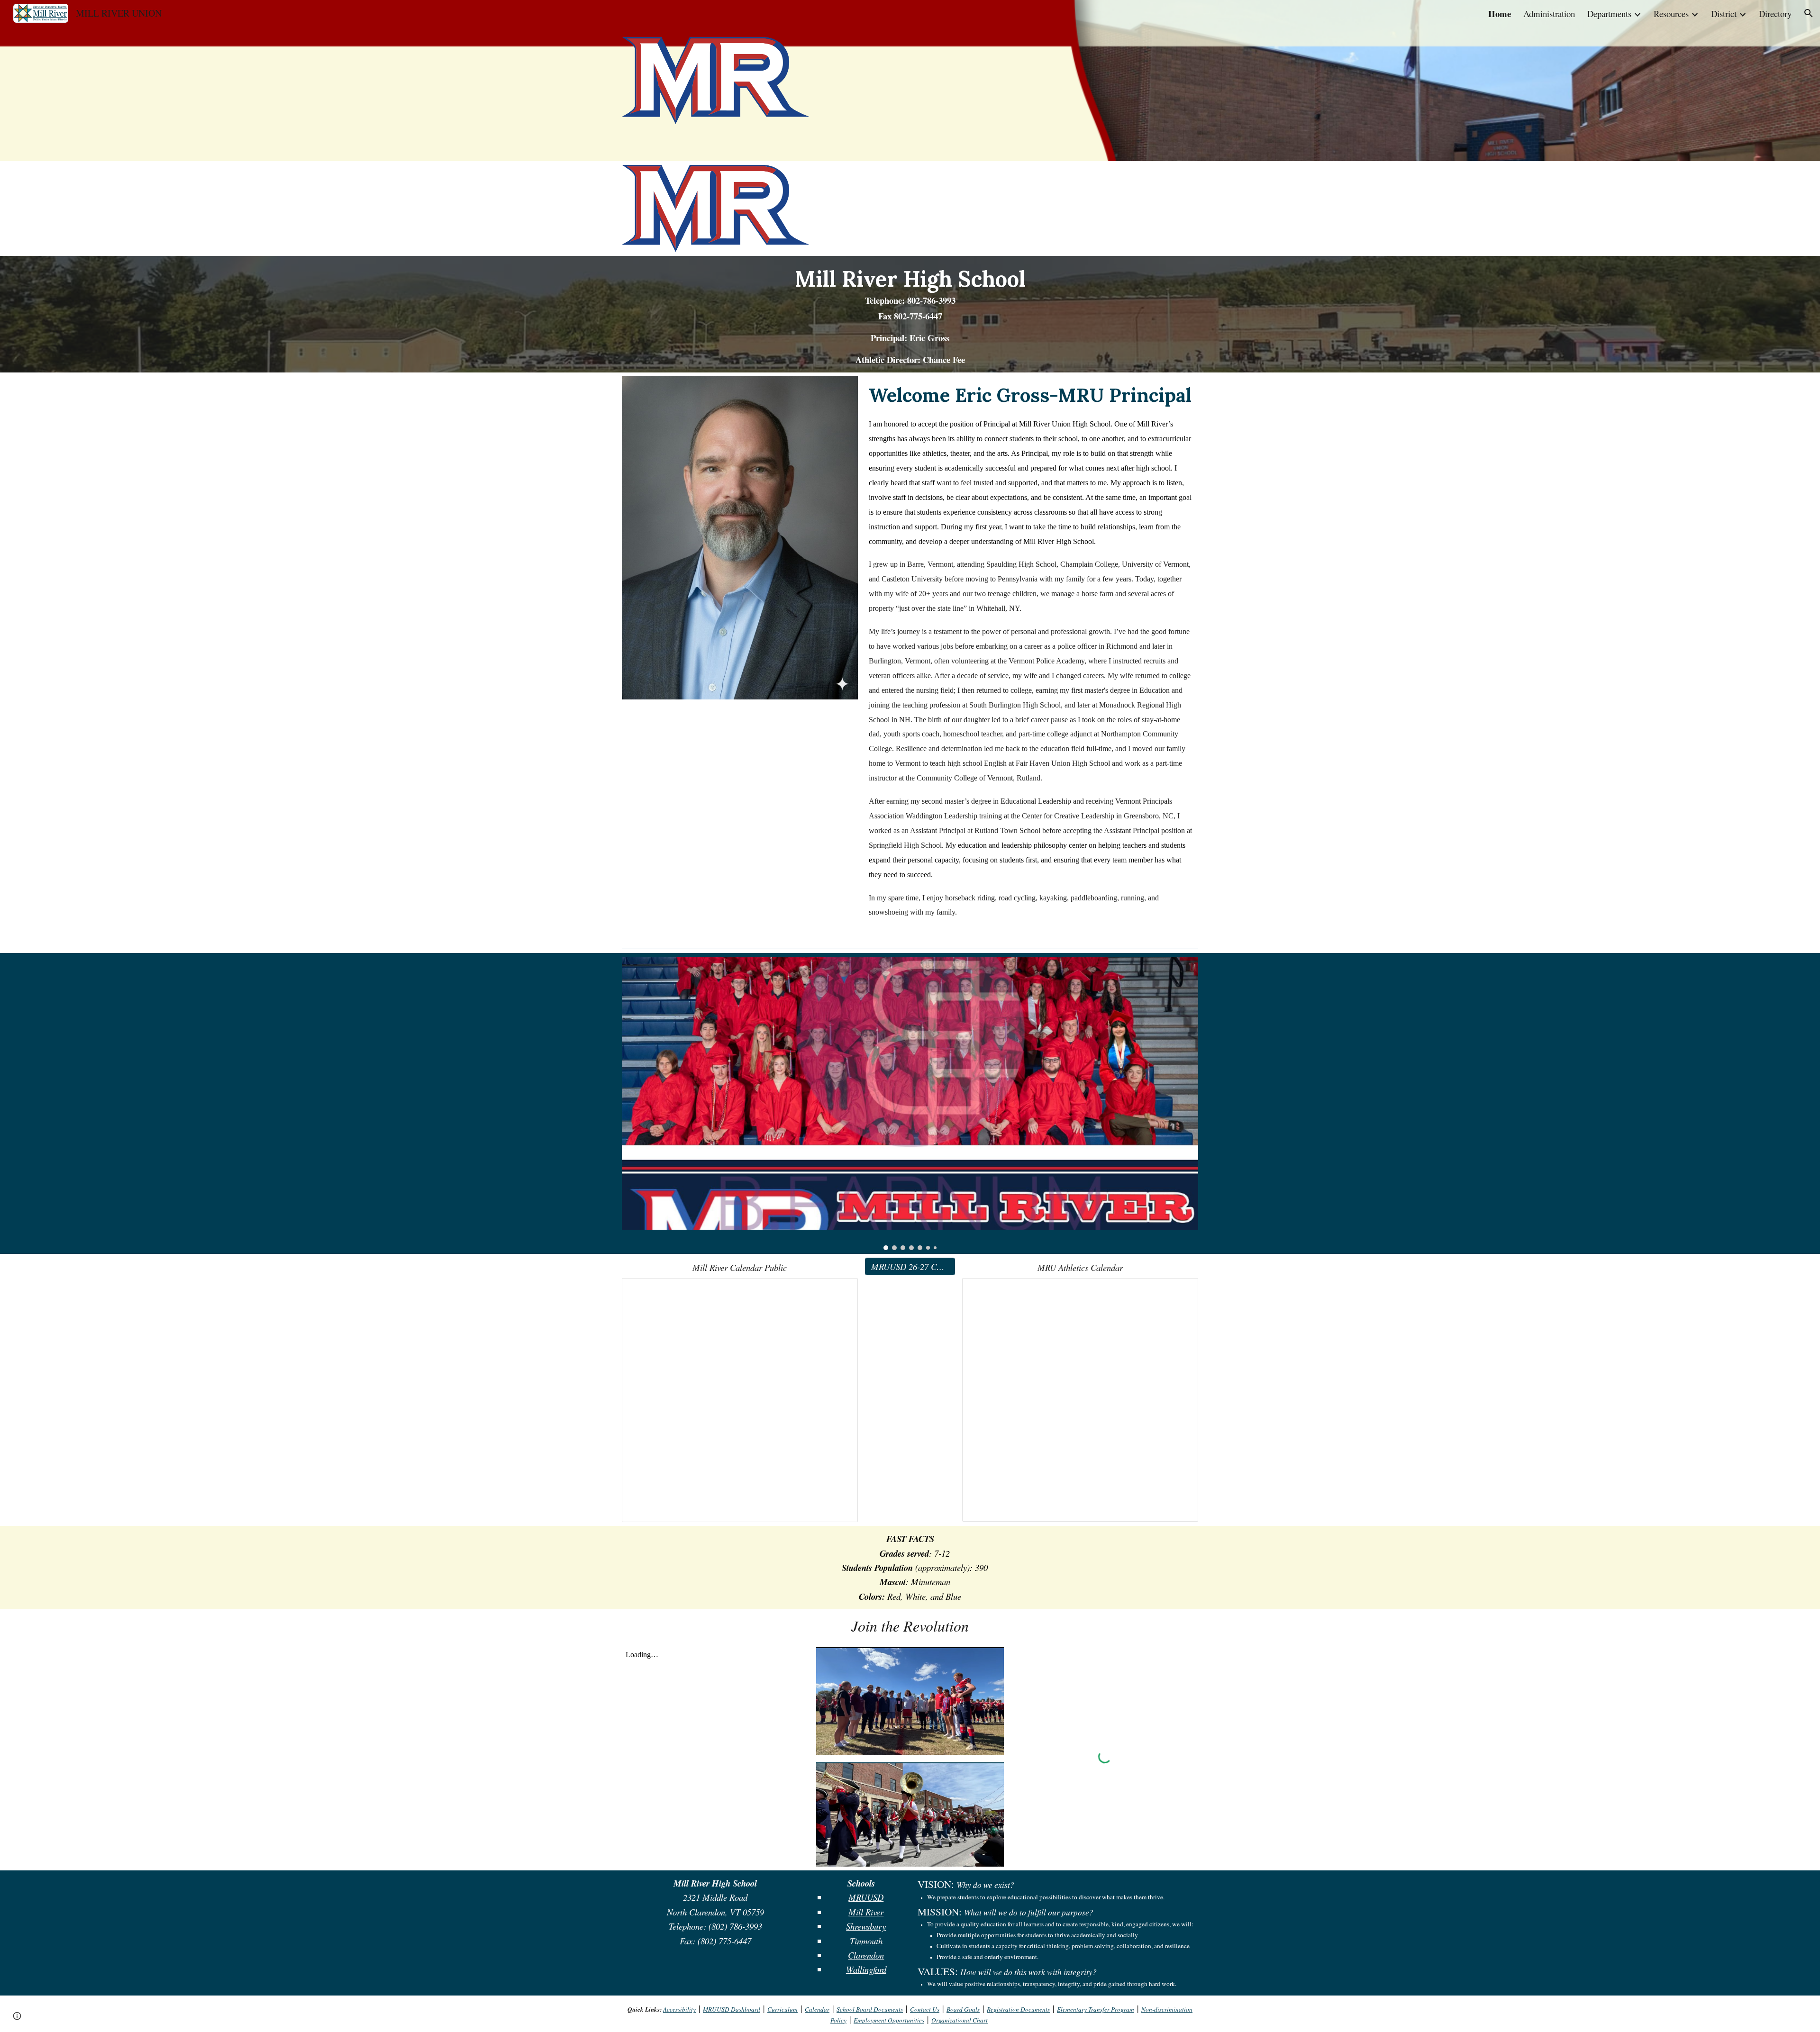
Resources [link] (1671, 14)
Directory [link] (1775, 14)
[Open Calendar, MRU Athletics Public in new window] (1180, 1290)
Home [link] (1500, 14)
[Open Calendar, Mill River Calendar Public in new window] (840, 1290)
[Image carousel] (910, 1103)
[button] (1809, 13)
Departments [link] (1609, 14)
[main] (910, 314)
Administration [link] (1549, 14)
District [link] (1724, 14)
